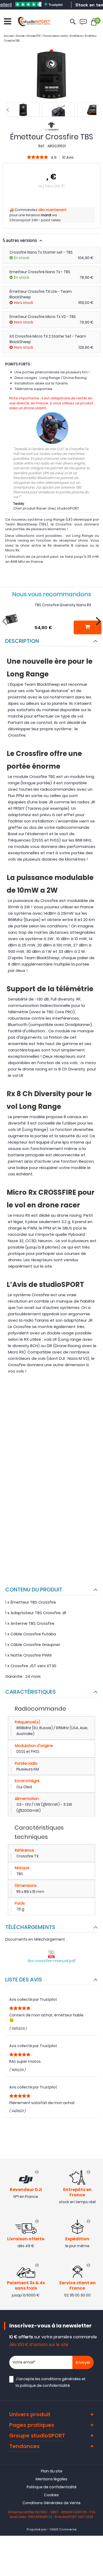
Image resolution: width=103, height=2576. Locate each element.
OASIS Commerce (63, 2529)
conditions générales (61, 2379)
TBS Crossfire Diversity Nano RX (63, 605)
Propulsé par (37, 2529)
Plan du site (52, 2471)
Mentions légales (51, 2479)
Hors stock (24, 303)
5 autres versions (20, 240)
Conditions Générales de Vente (51, 2503)
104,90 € (86, 258)
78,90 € (86, 277)
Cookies (51, 2495)
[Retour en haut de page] (96, 1798)
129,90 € (86, 347)
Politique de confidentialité (52, 2487)
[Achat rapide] (88, 627)
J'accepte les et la (51, 2382)
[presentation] (8, 110)
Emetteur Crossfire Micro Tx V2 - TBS (43, 317)
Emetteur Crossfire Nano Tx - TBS (40, 272)
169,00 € (86, 303)
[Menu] (8, 21)
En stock (22, 258)
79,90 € (86, 322)
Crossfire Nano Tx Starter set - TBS (41, 252)
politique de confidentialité (45, 2385)
